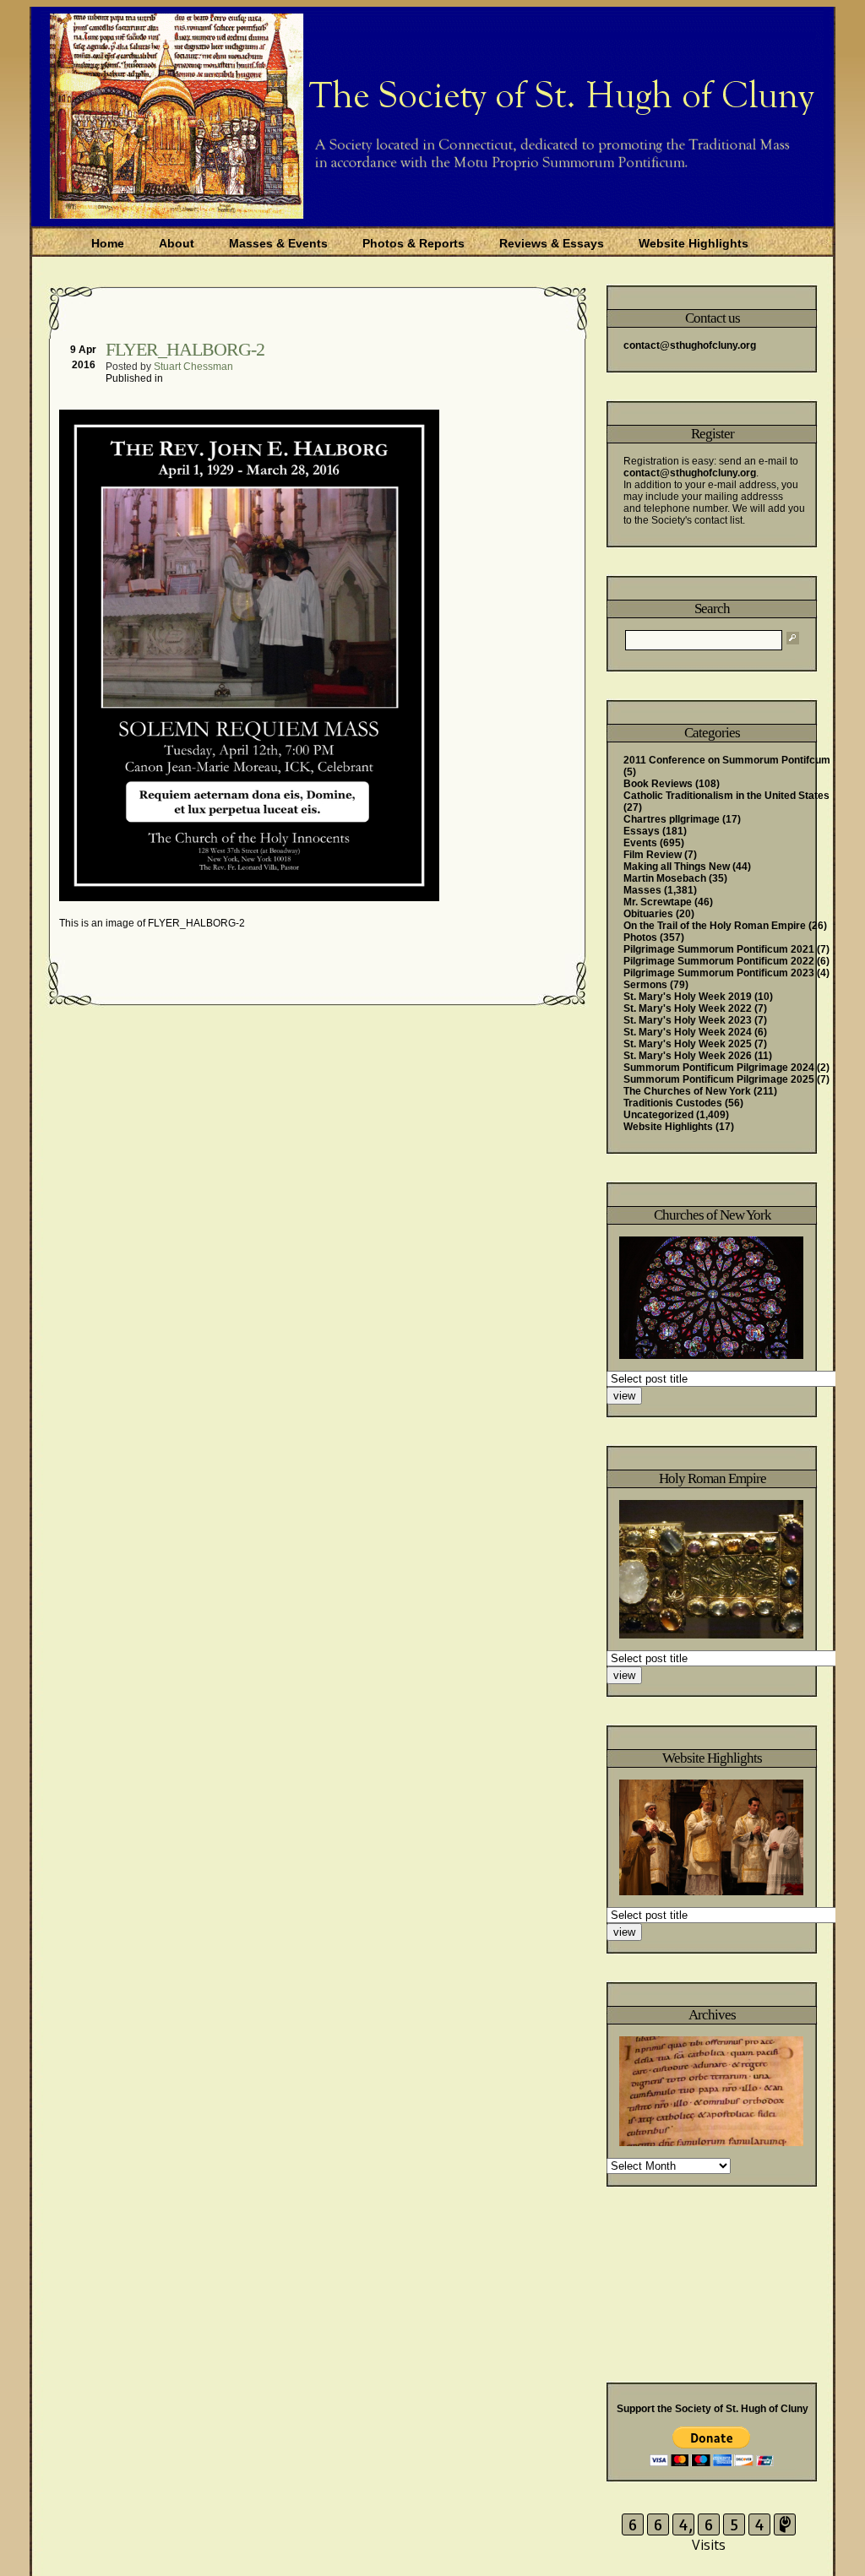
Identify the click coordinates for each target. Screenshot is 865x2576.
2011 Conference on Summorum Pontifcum (727, 760)
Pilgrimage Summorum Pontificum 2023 (719, 973)
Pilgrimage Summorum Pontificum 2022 (719, 961)
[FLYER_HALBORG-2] (251, 898)
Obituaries (648, 914)
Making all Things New (677, 867)
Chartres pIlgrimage (672, 819)
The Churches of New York (687, 1091)
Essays (642, 831)
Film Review (653, 855)
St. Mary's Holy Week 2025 (688, 1044)
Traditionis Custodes (673, 1103)
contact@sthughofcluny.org (690, 345)
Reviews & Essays (552, 243)
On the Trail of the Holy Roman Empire (715, 926)
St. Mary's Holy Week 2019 (688, 997)
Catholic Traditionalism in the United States (726, 796)
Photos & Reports (413, 243)
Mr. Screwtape (658, 902)
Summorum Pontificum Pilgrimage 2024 (719, 1068)
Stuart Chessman (193, 367)
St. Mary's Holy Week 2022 (688, 1008)
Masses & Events (278, 243)
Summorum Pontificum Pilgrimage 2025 (719, 1079)
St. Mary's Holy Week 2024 (688, 1032)
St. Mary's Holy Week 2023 (688, 1020)
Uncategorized (658, 1115)
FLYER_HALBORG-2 (185, 349)
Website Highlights (694, 243)
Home (108, 243)
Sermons (645, 985)
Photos (640, 937)
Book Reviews (658, 784)
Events (640, 843)
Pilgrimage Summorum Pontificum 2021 (719, 949)
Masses (642, 890)
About (177, 243)
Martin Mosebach (665, 878)
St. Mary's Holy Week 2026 (688, 1056)
